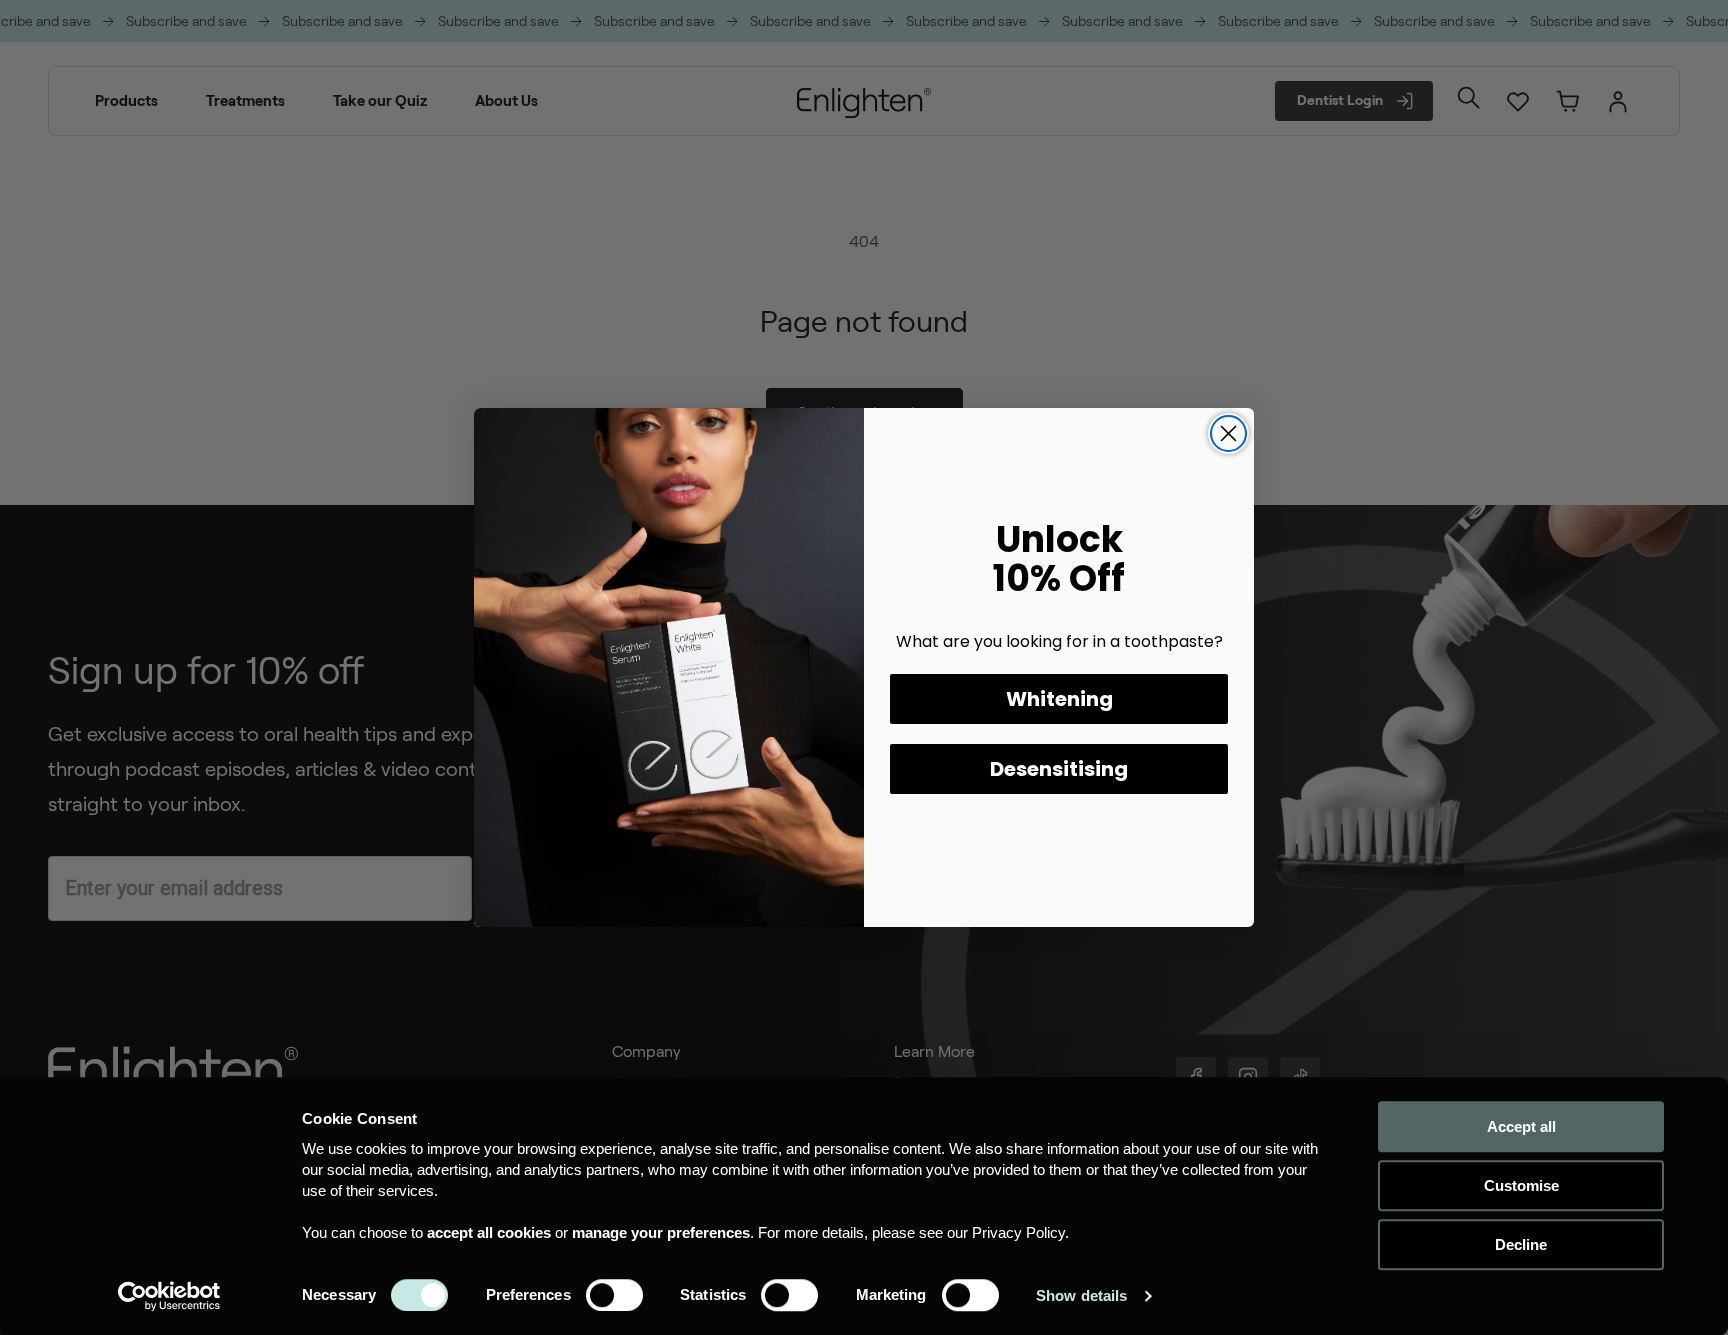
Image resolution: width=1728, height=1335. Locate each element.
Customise (1521, 1185)
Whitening (1059, 699)
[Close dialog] (1228, 433)
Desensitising (1059, 769)
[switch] (614, 1295)
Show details (1081, 1295)
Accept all (1521, 1126)
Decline (1521, 1244)
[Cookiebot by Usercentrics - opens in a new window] (169, 1296)
